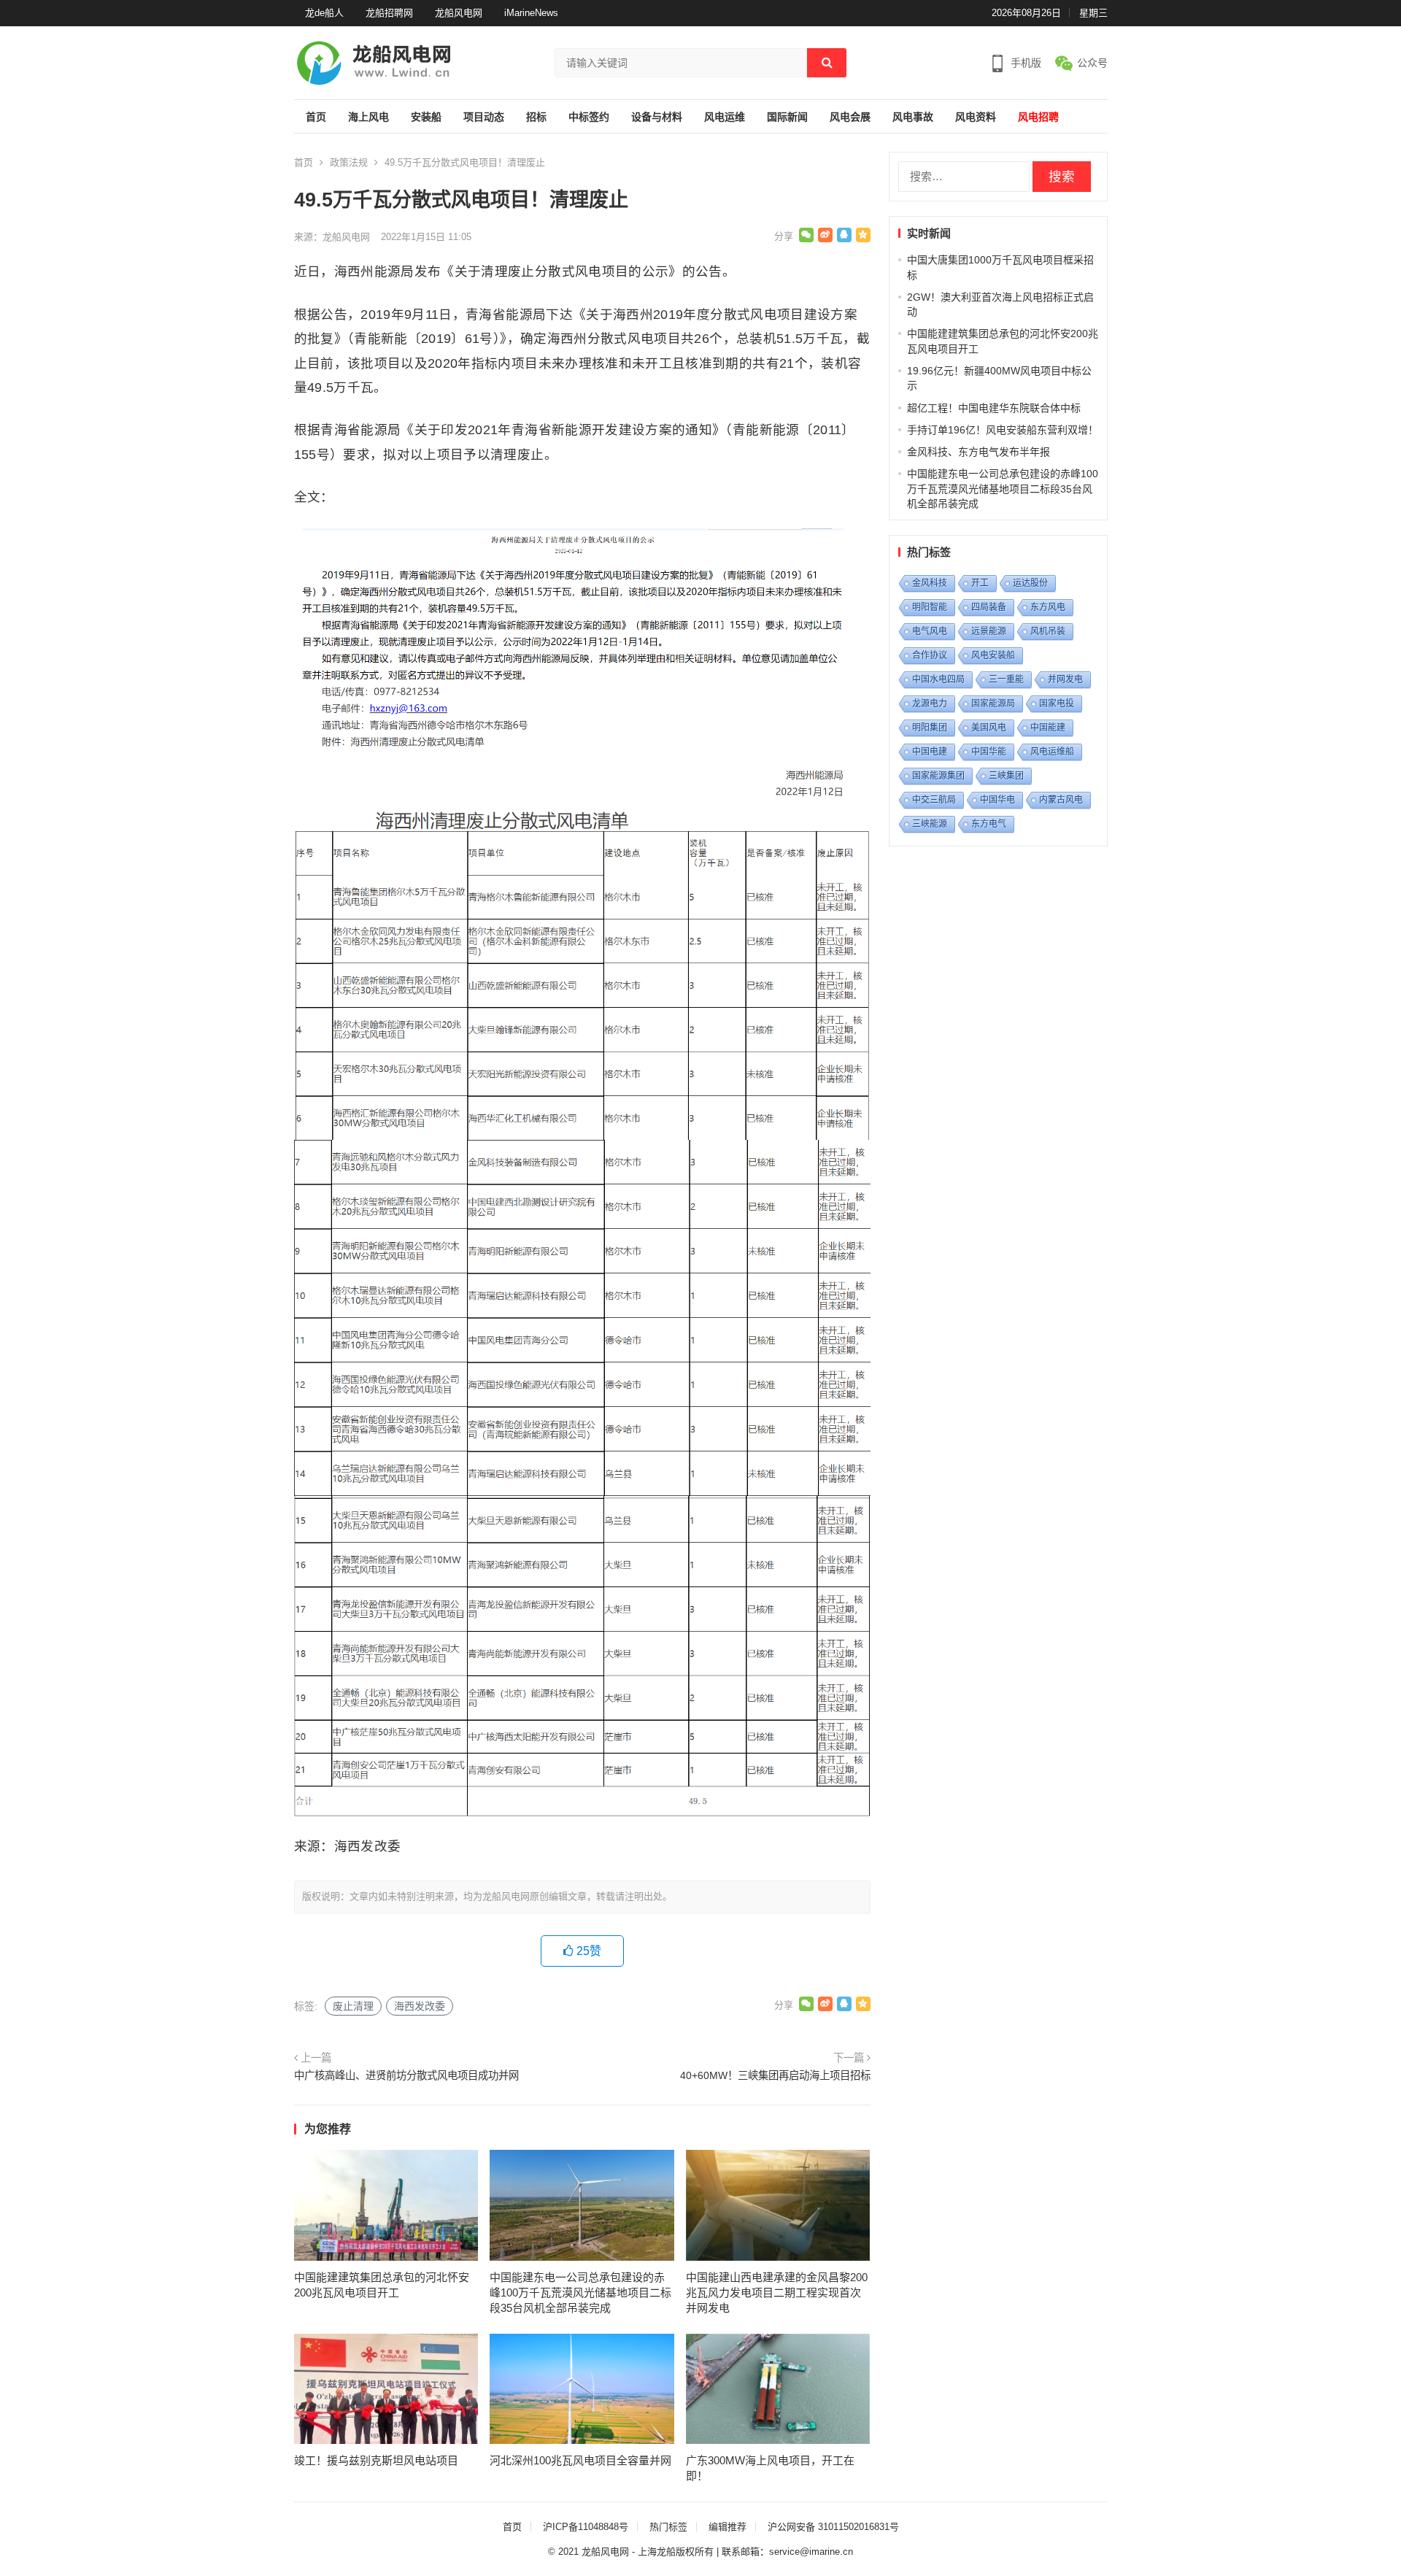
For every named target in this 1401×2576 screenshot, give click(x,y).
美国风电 (989, 728)
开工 (980, 583)
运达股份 (1030, 583)
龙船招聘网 (389, 13)
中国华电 (997, 800)
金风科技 (930, 583)
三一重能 (1006, 679)
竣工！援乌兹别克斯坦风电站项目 (376, 2460)
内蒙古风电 (1061, 800)
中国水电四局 (938, 679)
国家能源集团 (938, 776)
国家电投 (1057, 703)
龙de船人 (324, 13)
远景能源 (989, 631)
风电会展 (850, 117)
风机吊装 (1048, 631)
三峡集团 (1006, 776)
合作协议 (930, 655)
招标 (536, 117)
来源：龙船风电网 (332, 237)
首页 (316, 117)
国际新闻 (787, 117)
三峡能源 (930, 824)
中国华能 (989, 752)
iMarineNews (531, 13)
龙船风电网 (459, 13)
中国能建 (1048, 728)
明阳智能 (930, 607)
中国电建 (930, 752)
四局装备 (989, 607)
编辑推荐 (727, 2527)
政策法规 (349, 162)
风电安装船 (993, 655)
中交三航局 (934, 800)
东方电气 (989, 824)
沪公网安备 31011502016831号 (833, 2527)
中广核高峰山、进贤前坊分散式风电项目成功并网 (406, 2075)
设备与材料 (657, 117)
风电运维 (725, 117)
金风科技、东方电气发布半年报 (979, 452)
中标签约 (589, 117)
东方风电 (1048, 607)
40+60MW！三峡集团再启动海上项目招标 (775, 2075)
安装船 (426, 117)
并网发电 (1065, 679)
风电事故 (913, 117)
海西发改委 (420, 2006)
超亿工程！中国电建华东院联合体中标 (994, 408)
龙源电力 (930, 703)
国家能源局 (993, 703)
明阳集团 (930, 728)
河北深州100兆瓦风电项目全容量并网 (580, 2460)
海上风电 (368, 117)
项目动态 (484, 117)
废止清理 (353, 2006)
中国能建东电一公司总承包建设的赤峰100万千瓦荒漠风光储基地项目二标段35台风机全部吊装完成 (580, 2292)
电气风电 (930, 631)
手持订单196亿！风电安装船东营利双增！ (1003, 430)
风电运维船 (1052, 752)
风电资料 (976, 117)
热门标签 (668, 2527)
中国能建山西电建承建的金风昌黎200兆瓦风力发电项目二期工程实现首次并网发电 (777, 2292)
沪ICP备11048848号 (586, 2527)
